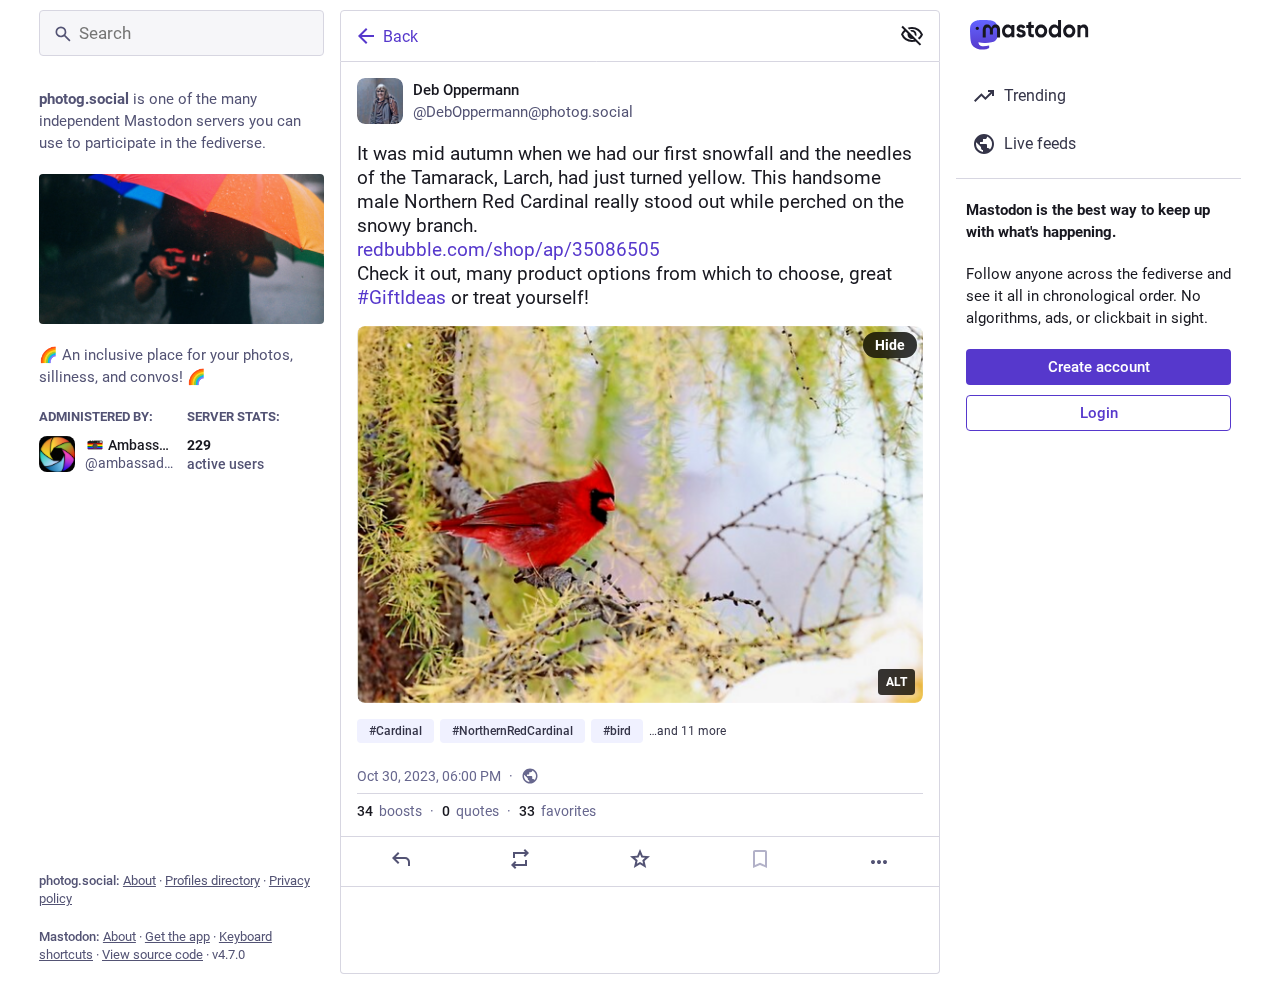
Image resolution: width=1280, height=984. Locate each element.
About (139, 880)
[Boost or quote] (520, 859)
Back (400, 36)
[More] (879, 862)
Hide (890, 345)
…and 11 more (687, 731)
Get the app (177, 936)
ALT (896, 682)
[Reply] (401, 859)
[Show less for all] (912, 35)
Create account (1099, 367)
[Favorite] (640, 859)
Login (1099, 413)
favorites (557, 811)
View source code (152, 954)
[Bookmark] (760, 859)
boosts (389, 811)
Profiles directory (212, 880)
